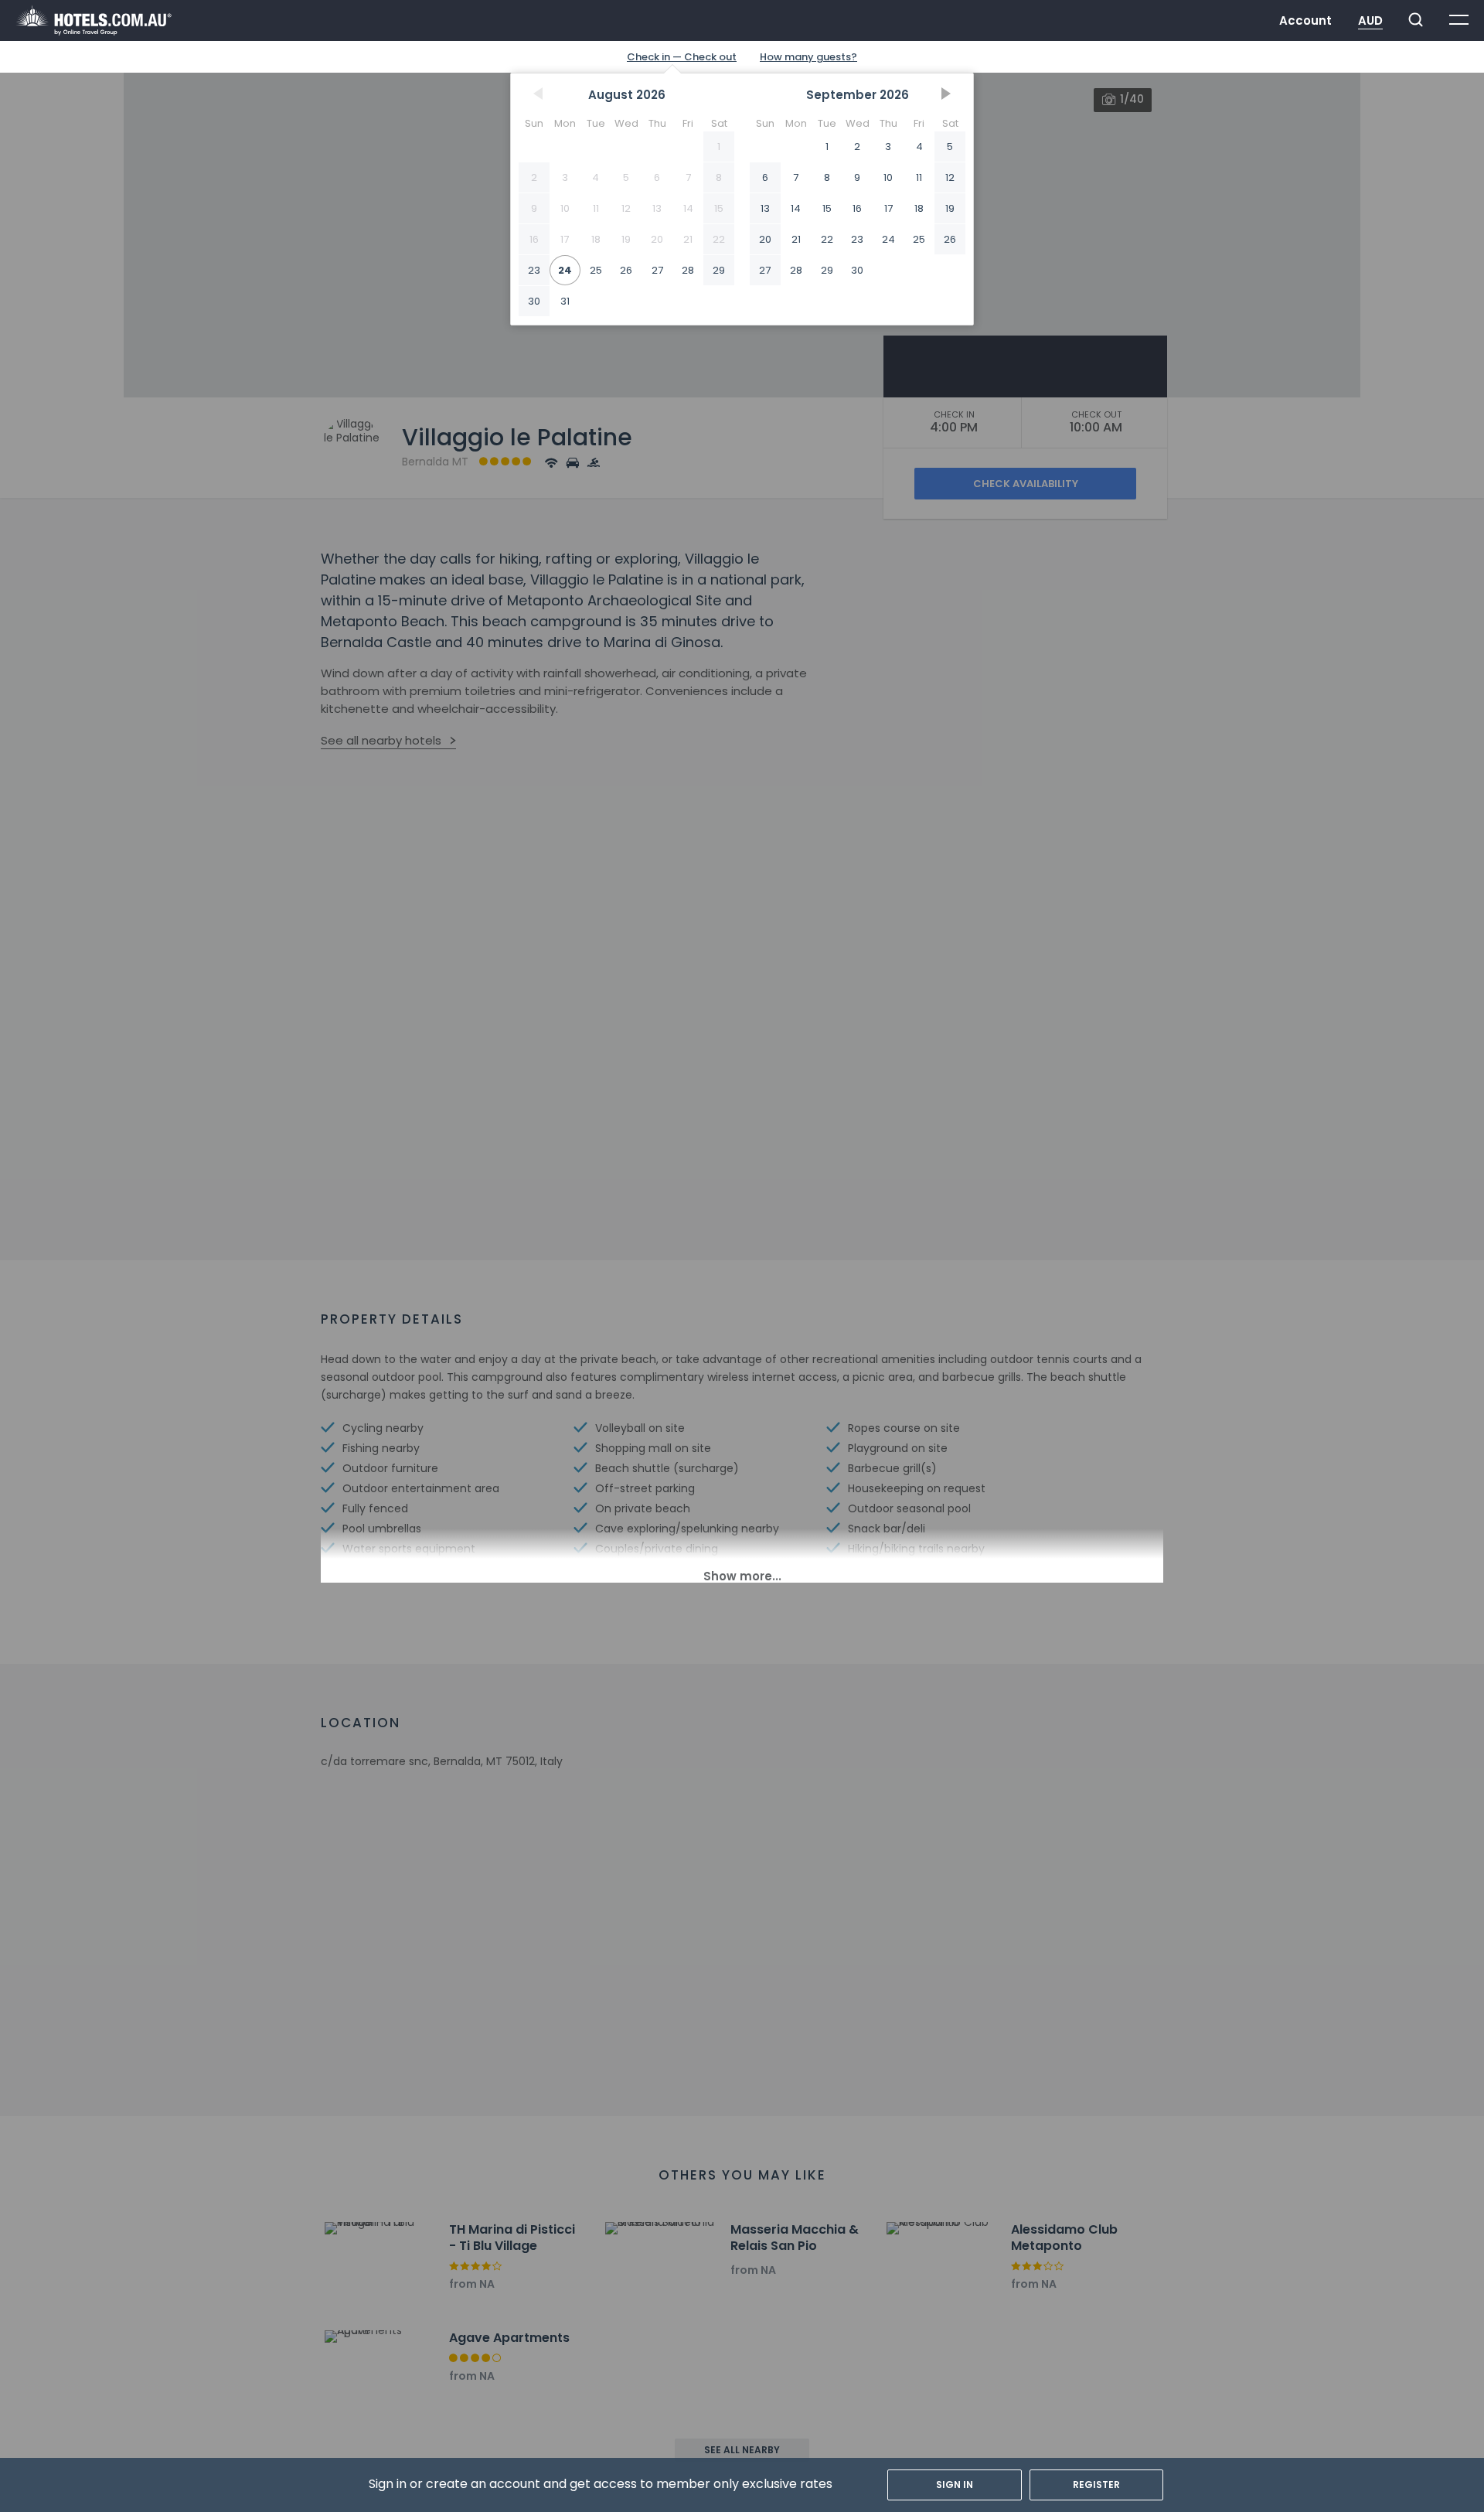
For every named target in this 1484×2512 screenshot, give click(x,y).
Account (1305, 20)
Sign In (955, 2485)
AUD (1370, 20)
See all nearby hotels (381, 740)
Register (1096, 2485)
